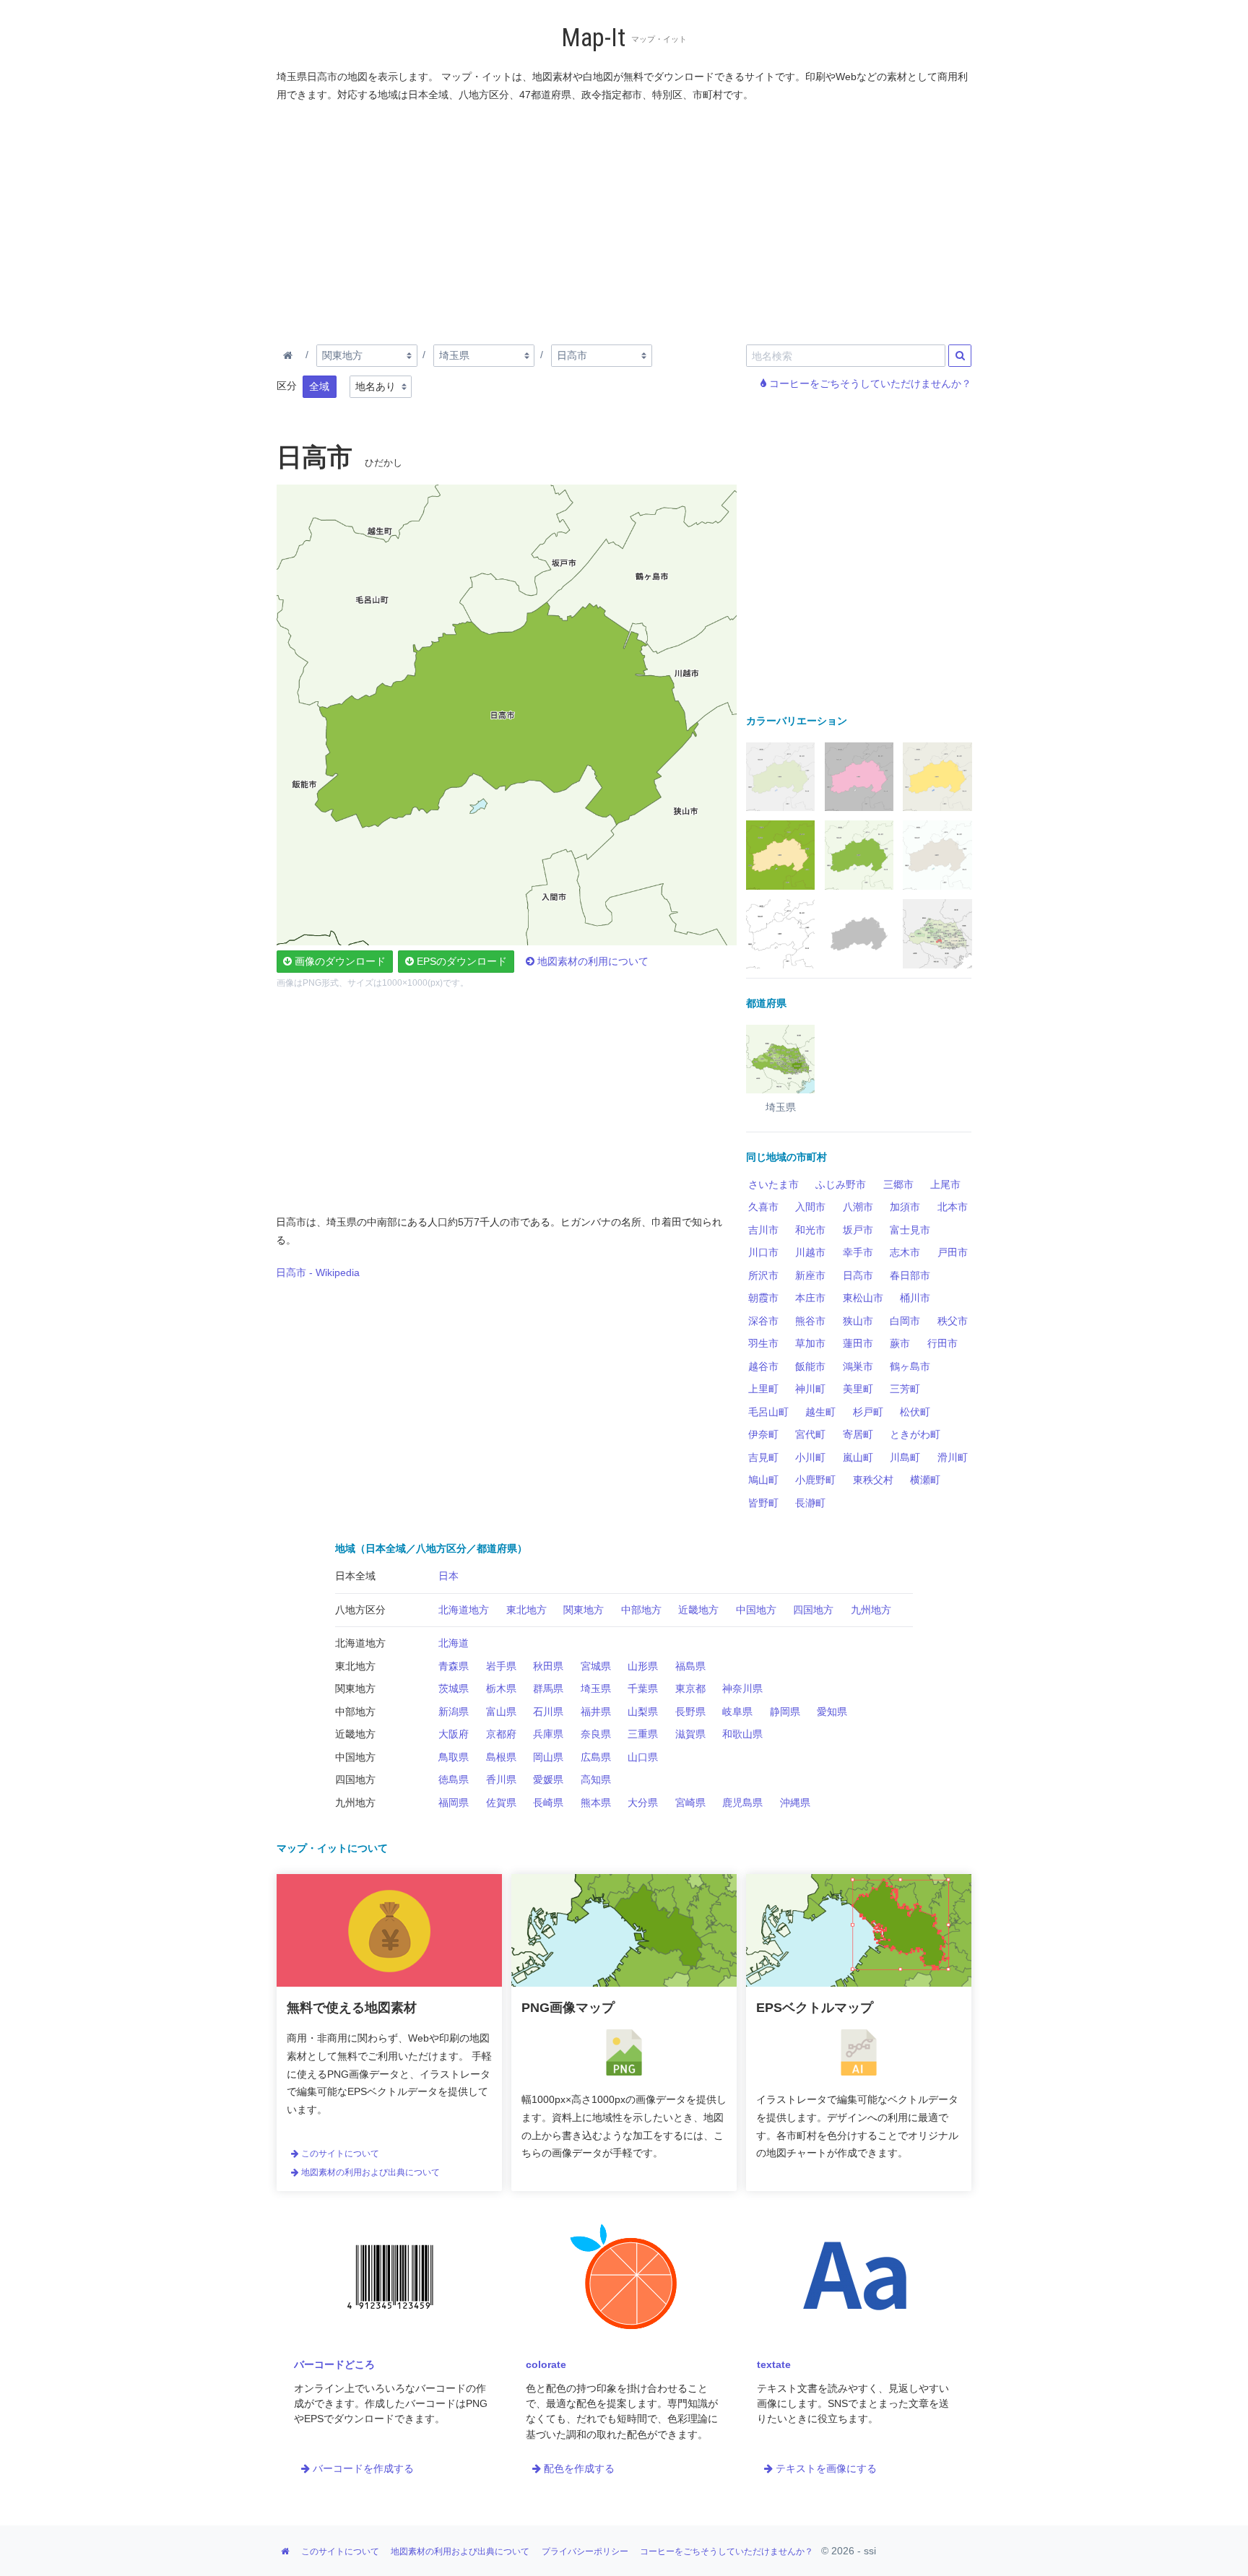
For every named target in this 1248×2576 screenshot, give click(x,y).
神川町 (810, 1389)
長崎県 (548, 1803)
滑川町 (953, 1457)
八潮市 (858, 1207)
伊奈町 (763, 1434)
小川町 (810, 1457)
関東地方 (584, 1610)
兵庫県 (548, 1734)
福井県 (596, 1712)
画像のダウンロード (339, 961)
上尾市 (945, 1184)
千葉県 (643, 1688)
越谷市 (763, 1366)
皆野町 (763, 1503)
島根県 (501, 1757)
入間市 (810, 1207)
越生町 (820, 1412)
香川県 (501, 1779)
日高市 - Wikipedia (318, 1272)
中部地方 (641, 1610)
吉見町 (763, 1457)
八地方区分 (360, 1610)
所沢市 (763, 1275)
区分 (287, 386)
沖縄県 (795, 1803)
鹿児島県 (742, 1803)
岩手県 (501, 1666)
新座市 (810, 1275)
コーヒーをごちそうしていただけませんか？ (869, 383)
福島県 (690, 1666)
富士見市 (910, 1230)
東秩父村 (873, 1480)
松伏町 (915, 1412)
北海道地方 (464, 1610)
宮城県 (596, 1666)
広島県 (596, 1757)
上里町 (763, 1389)
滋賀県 (690, 1734)
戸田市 (953, 1252)
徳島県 (454, 1779)
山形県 (643, 1666)
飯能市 (810, 1366)
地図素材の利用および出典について (369, 2172)
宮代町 (810, 1434)
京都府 (501, 1734)
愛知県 (832, 1712)
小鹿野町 (815, 1480)
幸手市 (858, 1252)
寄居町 (858, 1434)
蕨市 (900, 1343)
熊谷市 (810, 1321)
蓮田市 (858, 1343)
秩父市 (953, 1321)
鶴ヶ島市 (910, 1366)
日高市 (858, 1275)
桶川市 (915, 1298)
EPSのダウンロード (460, 961)
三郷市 (898, 1184)
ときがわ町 (915, 1434)
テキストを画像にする (825, 2468)
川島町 (905, 1457)
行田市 (942, 1343)
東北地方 (526, 1610)
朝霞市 (763, 1298)
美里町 (858, 1389)
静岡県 (785, 1712)
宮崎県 (690, 1803)
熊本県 (596, 1803)
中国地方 (756, 1610)
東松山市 (863, 1298)
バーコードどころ (334, 2364)
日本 (448, 1576)
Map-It (593, 38)
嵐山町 (858, 1457)
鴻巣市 (858, 1366)
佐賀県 (501, 1803)
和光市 (810, 1230)
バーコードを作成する (362, 2468)
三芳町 (905, 1389)
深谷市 (763, 1321)
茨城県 (454, 1688)
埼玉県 (596, 1688)
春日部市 (910, 1275)
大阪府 (454, 1734)
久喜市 (763, 1207)
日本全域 (355, 1576)
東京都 (690, 1688)
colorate (546, 2364)
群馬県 (548, 1688)
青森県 (454, 1666)
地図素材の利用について (591, 961)
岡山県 (548, 1757)
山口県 (643, 1757)
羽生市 (763, 1343)
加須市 (905, 1207)
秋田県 (548, 1666)
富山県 (501, 1712)
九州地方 (871, 1610)
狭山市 (858, 1321)
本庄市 (810, 1298)
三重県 (643, 1734)
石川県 (548, 1712)
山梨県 (643, 1712)
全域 (319, 386)
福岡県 (454, 1803)
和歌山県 (742, 1734)
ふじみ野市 (841, 1184)
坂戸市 (858, 1230)
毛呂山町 (768, 1412)
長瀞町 (810, 1503)
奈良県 (596, 1734)
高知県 (596, 1779)
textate (774, 2364)
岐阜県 (737, 1712)
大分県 (643, 1803)
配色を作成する (578, 2468)
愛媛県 (548, 1779)
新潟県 (454, 1712)
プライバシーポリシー (585, 2551)
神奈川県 (742, 1688)
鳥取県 (454, 1757)
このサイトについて (339, 2154)
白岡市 (905, 1321)
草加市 (810, 1343)
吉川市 (763, 1230)
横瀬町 (925, 1480)
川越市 (810, 1252)
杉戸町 (868, 1412)
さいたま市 (773, 1184)
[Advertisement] (625, 220)
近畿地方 (698, 1610)
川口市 (763, 1252)
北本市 (953, 1207)
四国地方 (813, 1610)
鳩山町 (763, 1480)
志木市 (905, 1252)
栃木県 (501, 1688)
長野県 (690, 1712)
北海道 (454, 1643)
